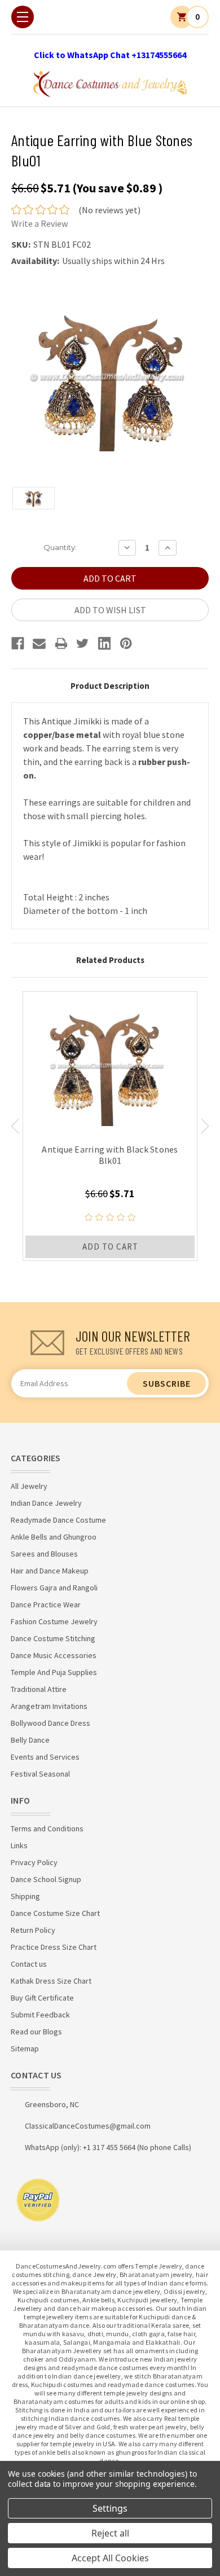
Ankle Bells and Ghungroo (54, 1537)
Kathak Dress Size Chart (51, 1981)
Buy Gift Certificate (42, 1998)
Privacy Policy (34, 1862)
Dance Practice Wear (46, 1604)
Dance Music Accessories (54, 1655)
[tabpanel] (110, 1126)
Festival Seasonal (40, 1774)
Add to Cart (110, 1247)
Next (205, 1126)
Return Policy (33, 1930)
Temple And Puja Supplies (54, 1672)
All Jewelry (29, 1486)
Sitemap (25, 2049)
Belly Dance (30, 1740)
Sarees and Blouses (44, 1554)
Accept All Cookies (110, 2558)
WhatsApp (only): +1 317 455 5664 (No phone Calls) (108, 2147)
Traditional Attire (39, 1689)
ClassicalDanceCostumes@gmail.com (88, 2126)
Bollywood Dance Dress (50, 1723)
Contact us (29, 1964)
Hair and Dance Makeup (50, 1571)
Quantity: (60, 547)
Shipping (25, 1896)
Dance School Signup (46, 1879)
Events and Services (45, 1757)
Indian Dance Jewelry (46, 1503)
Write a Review (39, 223)
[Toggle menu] (23, 17)
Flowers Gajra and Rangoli (54, 1588)
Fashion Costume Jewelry (54, 1621)
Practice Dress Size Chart (54, 1947)
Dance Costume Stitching (53, 1638)
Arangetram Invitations (49, 1706)
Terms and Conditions (47, 1828)
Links (19, 1845)
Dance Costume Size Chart (55, 1913)
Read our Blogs (36, 2032)
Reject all (110, 2533)
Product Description (110, 686)
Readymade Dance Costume (58, 1520)
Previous (15, 1126)
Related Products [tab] (110, 960)
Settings (110, 2508)
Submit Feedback (40, 2015)
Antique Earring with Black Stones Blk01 (110, 1155)
